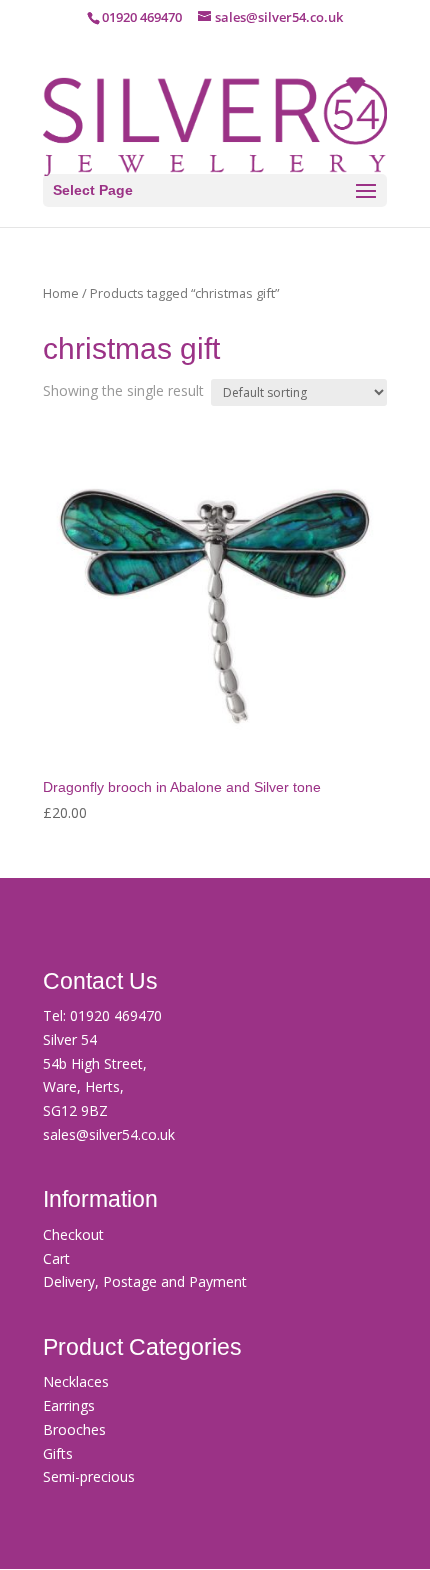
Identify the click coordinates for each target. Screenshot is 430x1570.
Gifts (58, 1453)
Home (61, 293)
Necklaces (76, 1381)
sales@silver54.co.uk (109, 1134)
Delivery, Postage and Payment (145, 1281)
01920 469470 (116, 1015)
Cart (56, 1258)
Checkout (73, 1234)
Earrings (69, 1405)
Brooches (74, 1429)
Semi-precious (89, 1476)
